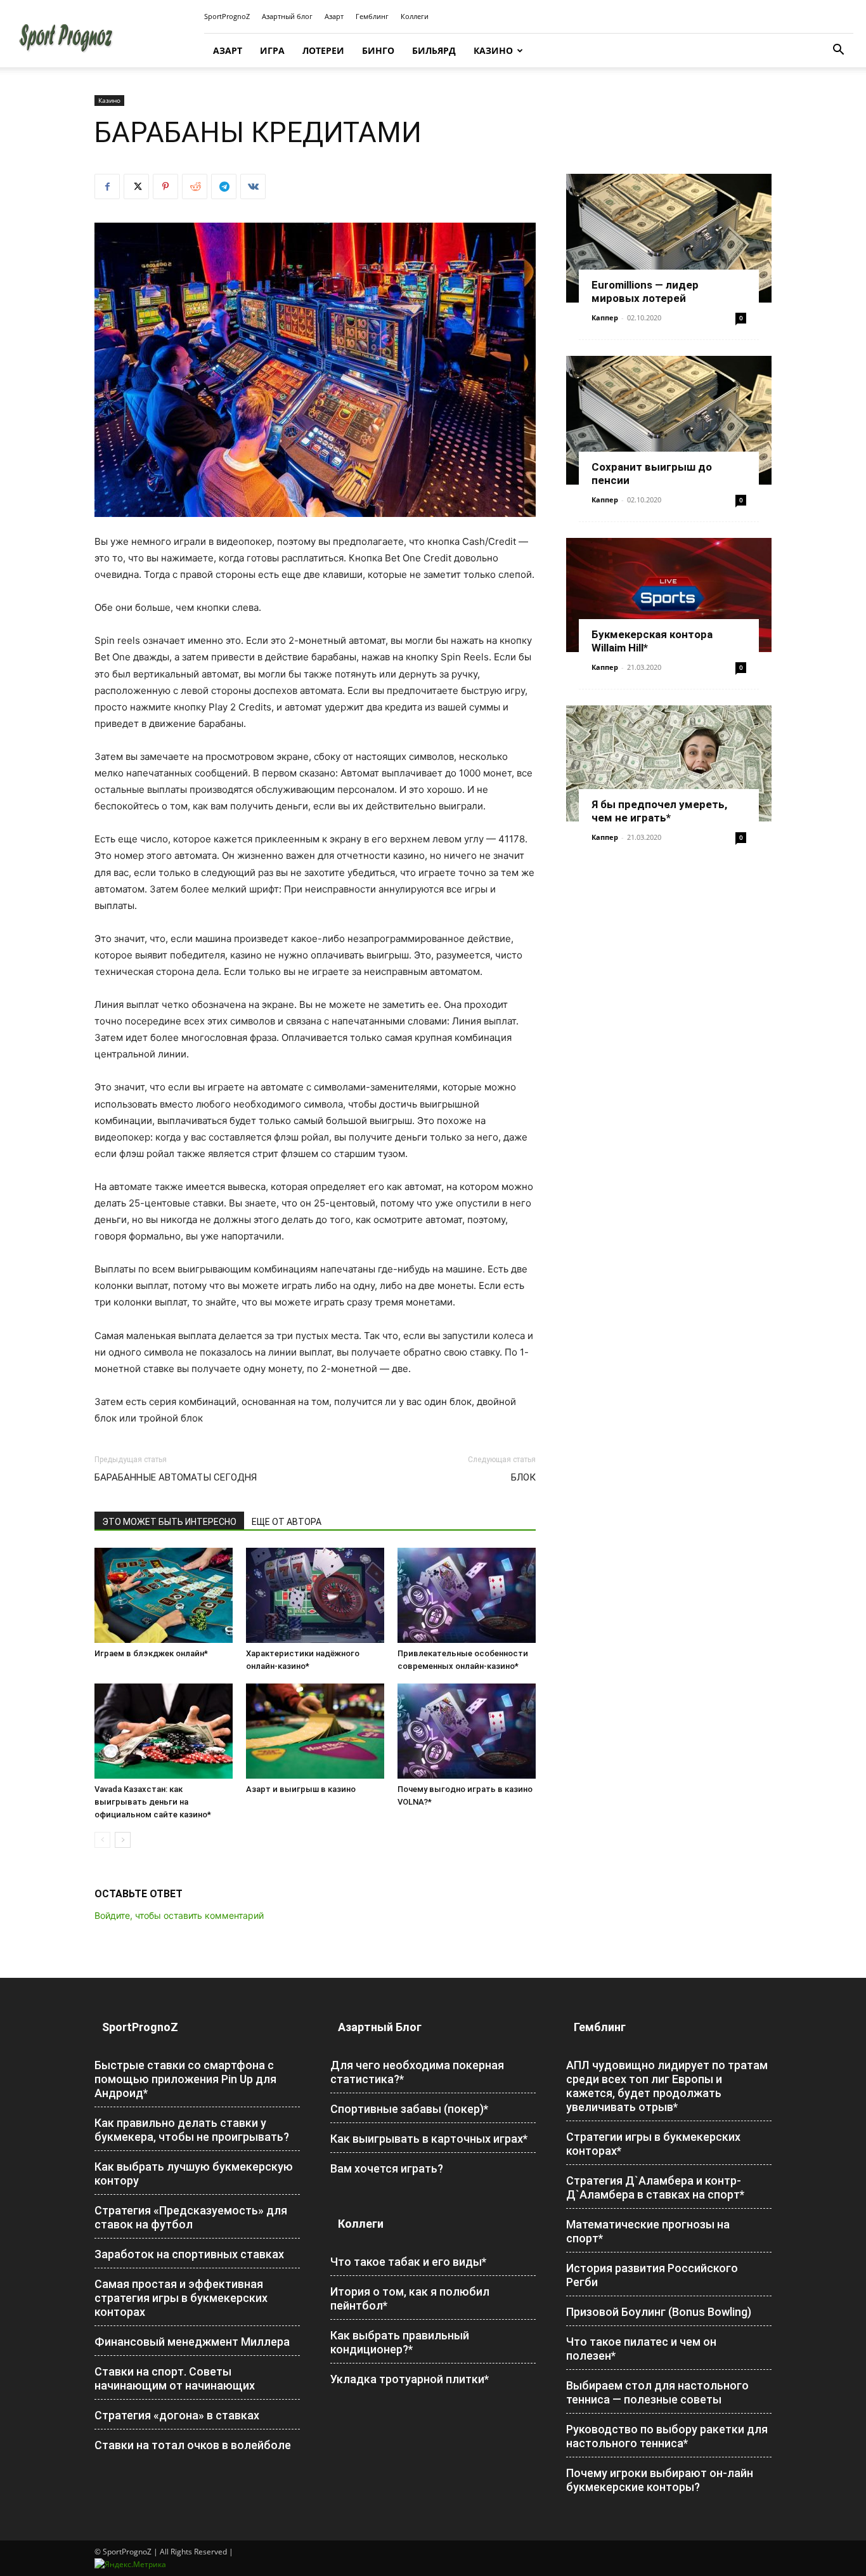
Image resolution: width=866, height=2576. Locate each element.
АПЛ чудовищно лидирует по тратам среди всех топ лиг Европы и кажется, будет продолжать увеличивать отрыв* (667, 2086)
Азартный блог (287, 16)
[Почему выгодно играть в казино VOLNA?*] (467, 1731)
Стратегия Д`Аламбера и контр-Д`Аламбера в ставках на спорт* (655, 2187)
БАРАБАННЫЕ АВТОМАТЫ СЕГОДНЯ (176, 1477)
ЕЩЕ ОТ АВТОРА (287, 1522)
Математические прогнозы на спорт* (648, 2231)
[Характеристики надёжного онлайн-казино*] (315, 1595)
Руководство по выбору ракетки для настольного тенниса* (667, 2436)
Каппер (605, 317)
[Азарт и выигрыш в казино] (315, 1731)
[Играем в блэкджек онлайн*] (164, 1595)
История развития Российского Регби (652, 2275)
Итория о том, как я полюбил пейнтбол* (410, 2298)
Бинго (378, 50)
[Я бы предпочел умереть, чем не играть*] (669, 763)
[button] (838, 51)
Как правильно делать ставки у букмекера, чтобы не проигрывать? (192, 2130)
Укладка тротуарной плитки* (410, 2379)
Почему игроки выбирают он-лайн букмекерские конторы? (660, 2480)
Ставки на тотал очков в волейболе (193, 2445)
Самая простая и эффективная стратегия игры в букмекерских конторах (181, 2298)
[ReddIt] (195, 186)
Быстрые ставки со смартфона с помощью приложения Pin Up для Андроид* (185, 2079)
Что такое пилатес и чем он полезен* (641, 2349)
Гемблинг (372, 16)
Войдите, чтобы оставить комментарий (179, 1915)
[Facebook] (107, 186)
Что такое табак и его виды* (408, 2262)
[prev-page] (102, 1840)
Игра (272, 50)
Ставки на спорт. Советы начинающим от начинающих (175, 2378)
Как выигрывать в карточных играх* (429, 2139)
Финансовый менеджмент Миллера (192, 2342)
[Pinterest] (165, 186)
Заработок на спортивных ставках (189, 2254)
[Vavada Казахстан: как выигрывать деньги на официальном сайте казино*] (164, 1731)
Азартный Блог (380, 2027)
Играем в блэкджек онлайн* (151, 1653)
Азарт (334, 16)
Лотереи (323, 50)
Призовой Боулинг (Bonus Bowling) (659, 2312)
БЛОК (523, 1477)
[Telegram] (224, 186)
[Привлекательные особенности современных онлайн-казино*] (467, 1595)
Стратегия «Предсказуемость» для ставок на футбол (191, 2217)
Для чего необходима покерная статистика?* (417, 2072)
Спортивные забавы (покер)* (409, 2109)
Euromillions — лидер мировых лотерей (645, 291)
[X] (136, 186)
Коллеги (415, 16)
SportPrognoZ (227, 16)
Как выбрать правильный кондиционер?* (400, 2342)
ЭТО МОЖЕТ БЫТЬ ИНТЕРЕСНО (169, 1522)
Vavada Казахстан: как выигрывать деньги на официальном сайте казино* (153, 1802)
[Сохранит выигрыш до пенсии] (669, 420)
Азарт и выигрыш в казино (301, 1789)
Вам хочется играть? (387, 2168)
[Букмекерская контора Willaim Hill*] (669, 595)
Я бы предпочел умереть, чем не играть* (659, 811)
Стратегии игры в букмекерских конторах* (653, 2144)
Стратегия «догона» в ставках (177, 2415)
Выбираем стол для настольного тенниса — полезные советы (657, 2392)
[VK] (253, 186)
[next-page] (123, 1840)
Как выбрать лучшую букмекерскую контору (194, 2174)
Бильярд (434, 50)
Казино (493, 50)
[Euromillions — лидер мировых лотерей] (669, 238)
